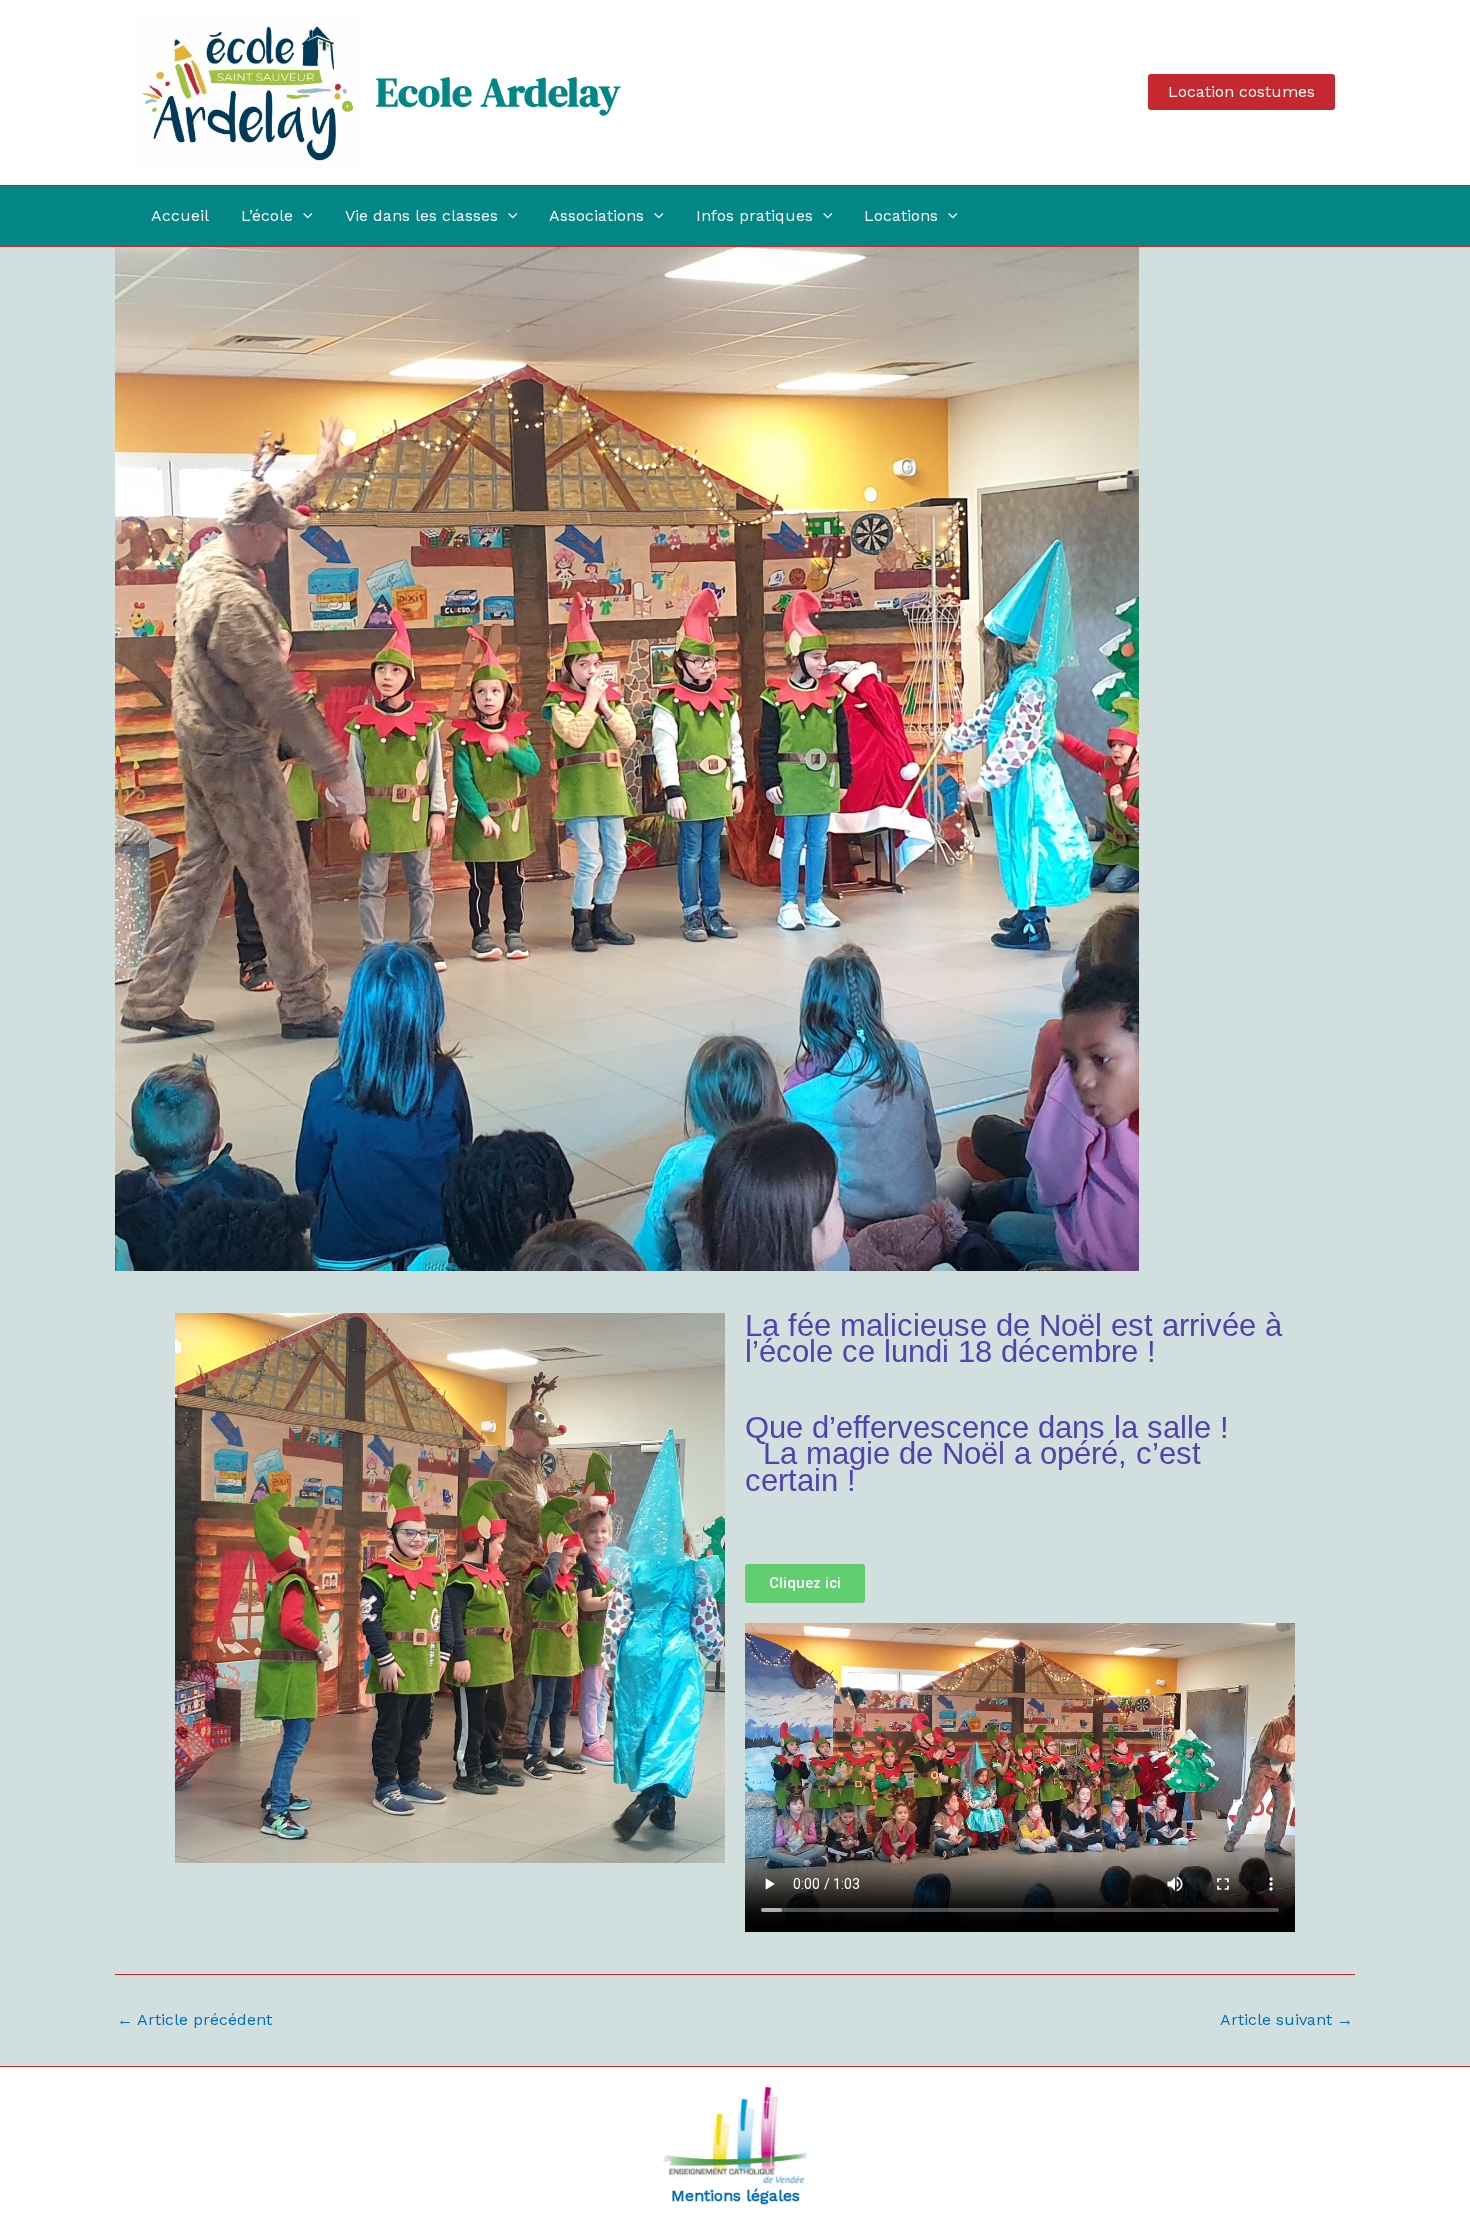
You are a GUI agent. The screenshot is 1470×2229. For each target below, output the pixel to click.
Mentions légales (735, 2195)
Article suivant (1286, 2020)
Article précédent (194, 2020)
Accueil (180, 215)
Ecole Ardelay (498, 92)
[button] (1241, 92)
